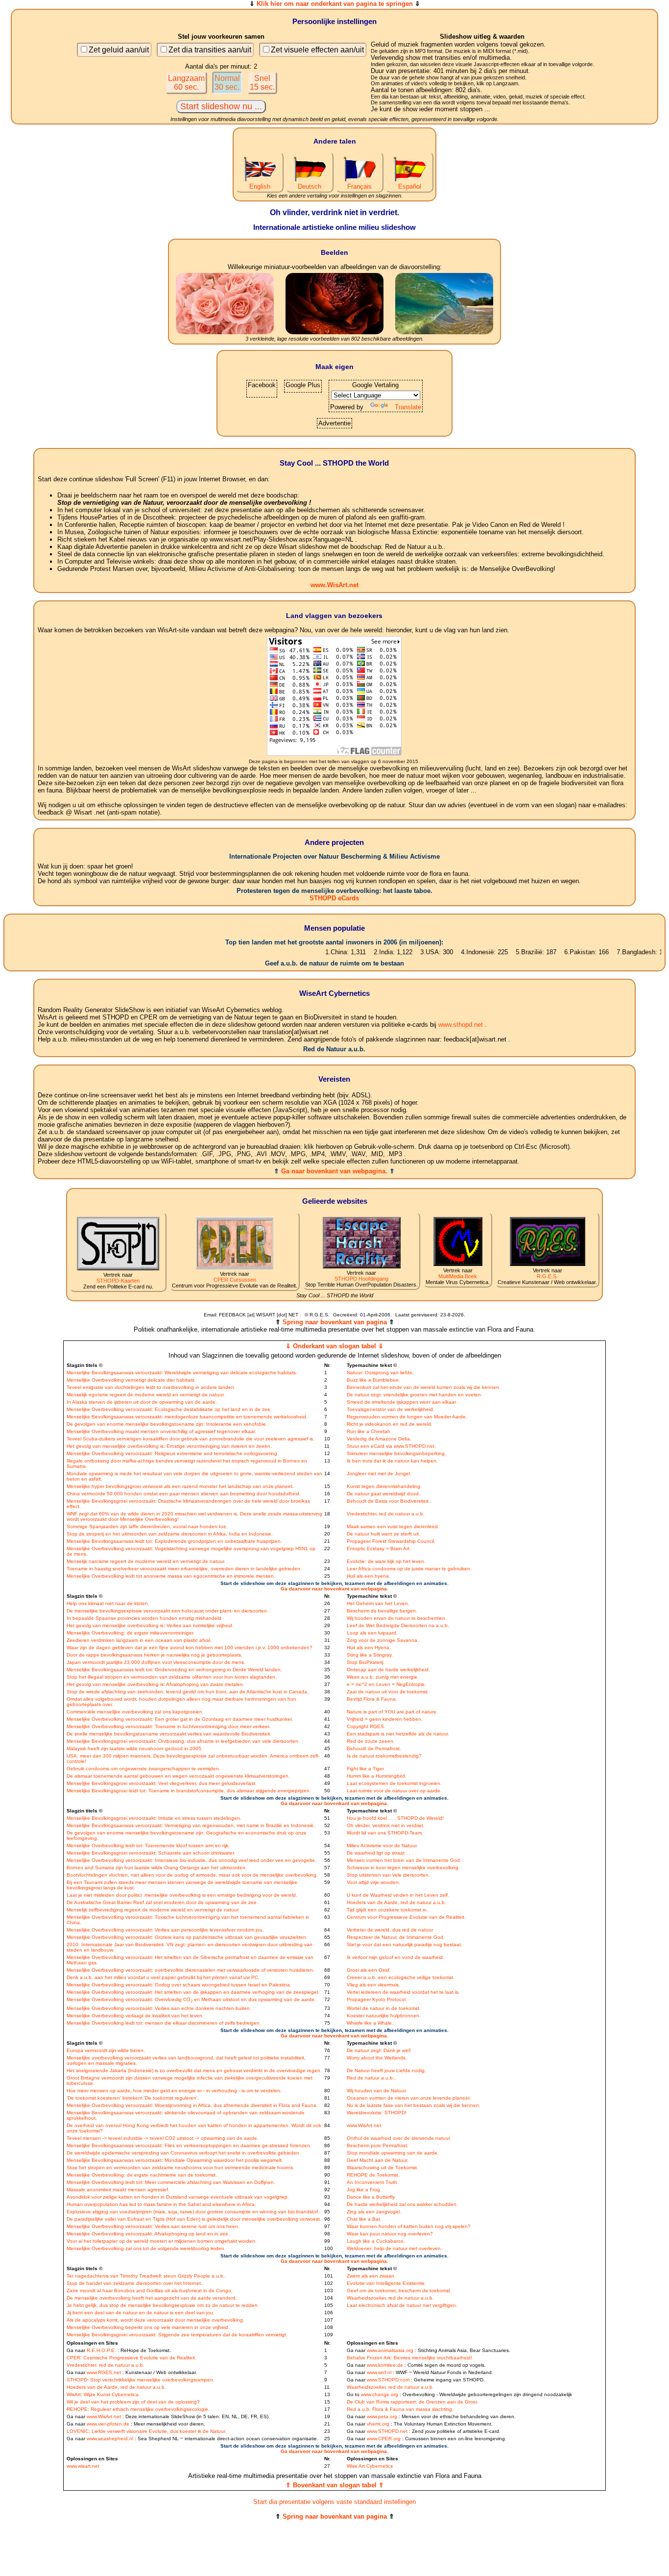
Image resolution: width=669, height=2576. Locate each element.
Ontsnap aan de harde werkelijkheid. (388, 1670)
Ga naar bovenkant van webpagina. (334, 1171)
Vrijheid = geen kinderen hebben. (385, 1719)
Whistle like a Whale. (370, 2023)
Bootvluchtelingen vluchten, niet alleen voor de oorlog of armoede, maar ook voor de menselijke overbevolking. (192, 1875)
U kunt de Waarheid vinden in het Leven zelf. (398, 1895)
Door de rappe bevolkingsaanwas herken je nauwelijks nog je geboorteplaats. (155, 1655)
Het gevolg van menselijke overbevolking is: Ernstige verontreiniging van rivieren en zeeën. (169, 1446)
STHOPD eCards (334, 898)
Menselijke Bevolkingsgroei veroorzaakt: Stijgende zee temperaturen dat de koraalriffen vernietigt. (177, 2335)
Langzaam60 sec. (186, 83)
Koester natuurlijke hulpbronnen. (384, 2016)
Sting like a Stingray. (370, 1655)
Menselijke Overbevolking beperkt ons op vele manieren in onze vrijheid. (148, 2327)
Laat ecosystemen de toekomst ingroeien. (394, 1783)
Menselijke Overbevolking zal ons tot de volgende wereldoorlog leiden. (146, 2248)
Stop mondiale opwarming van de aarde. (393, 2153)
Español (410, 186)
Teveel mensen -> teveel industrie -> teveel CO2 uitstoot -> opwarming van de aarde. (163, 2138)
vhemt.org (378, 2424)
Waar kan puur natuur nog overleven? (390, 2234)
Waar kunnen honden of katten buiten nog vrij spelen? (409, 2226)
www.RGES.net (104, 2372)
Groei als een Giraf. (369, 1970)
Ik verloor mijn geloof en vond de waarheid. (395, 1957)
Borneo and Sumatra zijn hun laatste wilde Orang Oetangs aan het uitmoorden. (157, 1868)
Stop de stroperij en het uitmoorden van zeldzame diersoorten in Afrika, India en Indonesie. (170, 1534)
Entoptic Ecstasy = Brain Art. (379, 1548)
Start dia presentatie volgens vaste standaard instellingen (334, 2502)
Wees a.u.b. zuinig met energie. (383, 1677)
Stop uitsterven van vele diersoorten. (388, 1875)
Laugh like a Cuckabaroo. (376, 2241)
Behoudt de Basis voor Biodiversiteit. (388, 1501)
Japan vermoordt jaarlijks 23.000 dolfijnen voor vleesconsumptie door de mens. (156, 1662)
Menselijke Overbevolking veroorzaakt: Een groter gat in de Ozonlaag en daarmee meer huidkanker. (180, 1719)
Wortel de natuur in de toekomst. (384, 2008)
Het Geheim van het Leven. (378, 1603)
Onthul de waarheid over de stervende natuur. (399, 2138)
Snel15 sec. (262, 83)
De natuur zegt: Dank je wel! (379, 2050)
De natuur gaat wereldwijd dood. (383, 1494)
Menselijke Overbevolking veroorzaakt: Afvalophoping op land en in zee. (148, 2234)
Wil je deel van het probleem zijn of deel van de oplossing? (133, 2402)
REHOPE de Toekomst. (373, 2175)
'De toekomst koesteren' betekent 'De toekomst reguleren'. (133, 2098)
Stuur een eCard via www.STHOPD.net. (391, 1446)
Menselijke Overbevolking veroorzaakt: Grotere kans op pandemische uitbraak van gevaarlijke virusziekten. (187, 1937)
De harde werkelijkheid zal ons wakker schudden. (402, 2204)
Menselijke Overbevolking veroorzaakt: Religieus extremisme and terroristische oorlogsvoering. (173, 1453)
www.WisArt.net (334, 585)
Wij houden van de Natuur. (377, 2091)
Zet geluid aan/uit (119, 50)
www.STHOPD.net (387, 2431)
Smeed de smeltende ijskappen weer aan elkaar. (402, 1402)
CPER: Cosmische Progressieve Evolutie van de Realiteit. (131, 2358)
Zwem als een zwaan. (371, 2276)
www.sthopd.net (461, 1025)
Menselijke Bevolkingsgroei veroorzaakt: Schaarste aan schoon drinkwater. (151, 1853)
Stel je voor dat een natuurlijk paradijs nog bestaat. (405, 1944)
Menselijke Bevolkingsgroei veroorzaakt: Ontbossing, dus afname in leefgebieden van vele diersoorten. (183, 1741)
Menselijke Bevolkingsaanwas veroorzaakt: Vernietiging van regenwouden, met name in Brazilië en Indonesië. (191, 1825)
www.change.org (380, 2394)
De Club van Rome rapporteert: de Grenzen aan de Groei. (413, 2402)
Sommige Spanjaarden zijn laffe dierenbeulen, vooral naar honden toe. (147, 1526)
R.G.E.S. (547, 1276)
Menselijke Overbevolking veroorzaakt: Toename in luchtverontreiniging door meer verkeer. (168, 1726)
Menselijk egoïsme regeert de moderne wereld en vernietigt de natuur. (146, 1395)
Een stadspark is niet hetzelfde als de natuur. (398, 1734)
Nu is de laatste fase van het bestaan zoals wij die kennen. (414, 2105)
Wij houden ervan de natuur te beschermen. (397, 1618)
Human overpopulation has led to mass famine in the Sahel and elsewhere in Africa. (161, 2204)
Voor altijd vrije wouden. (373, 1882)
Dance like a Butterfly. (371, 2197)
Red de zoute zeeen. (371, 1741)
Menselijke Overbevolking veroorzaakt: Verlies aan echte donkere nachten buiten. (159, 2008)
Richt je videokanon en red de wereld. (390, 1424)
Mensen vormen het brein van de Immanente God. (404, 1860)
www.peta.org (382, 2416)
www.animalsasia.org (390, 2350)
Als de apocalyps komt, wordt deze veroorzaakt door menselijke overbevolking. (155, 2320)
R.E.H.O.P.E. (101, 2350)
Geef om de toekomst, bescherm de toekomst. (399, 2291)
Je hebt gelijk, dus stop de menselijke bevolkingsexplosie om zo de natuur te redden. (163, 2305)
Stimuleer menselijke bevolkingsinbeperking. (396, 1453)
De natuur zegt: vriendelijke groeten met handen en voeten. (415, 1395)
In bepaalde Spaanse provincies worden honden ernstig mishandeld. (145, 1618)
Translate (408, 407)
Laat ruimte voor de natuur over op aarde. (394, 1791)
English (260, 186)
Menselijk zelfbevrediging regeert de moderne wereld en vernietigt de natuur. (153, 1910)
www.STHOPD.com (388, 2380)
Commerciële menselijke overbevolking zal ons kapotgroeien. (135, 1712)
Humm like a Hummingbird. (377, 1776)
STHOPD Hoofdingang (361, 1279)
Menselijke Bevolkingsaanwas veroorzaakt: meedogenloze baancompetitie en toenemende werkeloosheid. (187, 1417)
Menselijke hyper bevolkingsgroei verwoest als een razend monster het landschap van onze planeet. (180, 1486)
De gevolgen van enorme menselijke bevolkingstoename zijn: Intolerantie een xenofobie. (167, 1424)
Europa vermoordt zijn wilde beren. (106, 2050)
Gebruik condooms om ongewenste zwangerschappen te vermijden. (143, 1769)
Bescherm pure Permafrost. (378, 2145)
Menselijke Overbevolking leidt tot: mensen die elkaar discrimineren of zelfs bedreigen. (164, 2023)
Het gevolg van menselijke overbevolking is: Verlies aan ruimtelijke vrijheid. (150, 1625)
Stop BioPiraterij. (366, 1662)
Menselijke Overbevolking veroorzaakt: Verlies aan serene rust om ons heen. (153, 2226)
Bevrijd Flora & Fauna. (372, 1699)
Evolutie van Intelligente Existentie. (386, 2283)
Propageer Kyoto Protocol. (377, 1999)
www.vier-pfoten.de (108, 2424)
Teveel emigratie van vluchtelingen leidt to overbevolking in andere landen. (151, 1387)
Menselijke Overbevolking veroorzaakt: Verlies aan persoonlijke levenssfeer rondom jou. (165, 1930)
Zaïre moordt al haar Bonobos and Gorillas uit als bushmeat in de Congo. (150, 2291)
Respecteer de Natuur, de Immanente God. (396, 1937)
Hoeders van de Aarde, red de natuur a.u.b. (396, 1902)
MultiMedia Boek (458, 1276)
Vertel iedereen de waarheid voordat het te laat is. (403, 1992)
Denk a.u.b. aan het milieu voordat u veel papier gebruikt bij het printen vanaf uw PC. (163, 1977)
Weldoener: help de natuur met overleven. (394, 2248)
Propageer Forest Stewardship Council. (391, 1541)
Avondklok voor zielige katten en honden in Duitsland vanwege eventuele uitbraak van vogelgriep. (178, 2197)
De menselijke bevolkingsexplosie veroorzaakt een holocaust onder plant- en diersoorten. (167, 1611)
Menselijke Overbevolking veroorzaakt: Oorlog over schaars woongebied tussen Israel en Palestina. (179, 1985)
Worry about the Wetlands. (377, 2058)
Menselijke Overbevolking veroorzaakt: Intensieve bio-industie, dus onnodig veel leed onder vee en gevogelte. (191, 1860)
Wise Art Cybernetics (370, 2466)
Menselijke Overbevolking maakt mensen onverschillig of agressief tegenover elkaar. (161, 1431)
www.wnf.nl (379, 2372)
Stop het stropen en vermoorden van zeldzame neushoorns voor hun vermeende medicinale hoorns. (180, 2167)
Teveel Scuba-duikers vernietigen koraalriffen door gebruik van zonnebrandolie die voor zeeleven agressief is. (191, 1439)
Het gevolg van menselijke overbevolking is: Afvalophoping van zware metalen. (155, 1684)
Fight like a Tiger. (366, 1769)
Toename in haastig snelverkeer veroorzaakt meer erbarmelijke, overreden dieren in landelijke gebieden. (184, 1569)
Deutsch (310, 186)
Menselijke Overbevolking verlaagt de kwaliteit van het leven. (135, 2016)
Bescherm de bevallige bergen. (382, 1611)
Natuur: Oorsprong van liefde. (380, 1373)
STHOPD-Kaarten (118, 1281)
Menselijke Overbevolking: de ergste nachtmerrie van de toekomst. (142, 2175)
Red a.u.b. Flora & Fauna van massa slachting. (400, 2409)
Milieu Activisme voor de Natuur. (382, 1845)
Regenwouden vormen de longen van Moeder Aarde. (407, 1417)
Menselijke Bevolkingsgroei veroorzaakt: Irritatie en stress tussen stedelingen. (154, 1818)
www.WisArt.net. (365, 2125)
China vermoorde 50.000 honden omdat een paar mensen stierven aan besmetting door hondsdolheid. (184, 1494)
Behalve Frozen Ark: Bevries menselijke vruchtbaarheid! (409, 2358)
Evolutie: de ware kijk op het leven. (386, 1561)
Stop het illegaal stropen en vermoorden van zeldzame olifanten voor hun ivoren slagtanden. (172, 1677)
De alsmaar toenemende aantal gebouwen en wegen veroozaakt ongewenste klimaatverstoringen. (178, 1776)
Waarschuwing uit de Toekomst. (382, 2167)
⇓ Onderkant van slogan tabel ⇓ (334, 1346)
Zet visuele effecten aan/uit (317, 50)
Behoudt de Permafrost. (374, 1748)
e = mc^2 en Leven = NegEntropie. (386, 1684)
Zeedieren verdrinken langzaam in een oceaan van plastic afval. (139, 1640)
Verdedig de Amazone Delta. (379, 1439)
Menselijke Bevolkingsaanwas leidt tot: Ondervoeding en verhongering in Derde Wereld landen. (174, 1670)
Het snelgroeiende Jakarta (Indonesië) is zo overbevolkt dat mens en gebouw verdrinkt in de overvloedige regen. (194, 2070)
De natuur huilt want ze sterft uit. (383, 1534)
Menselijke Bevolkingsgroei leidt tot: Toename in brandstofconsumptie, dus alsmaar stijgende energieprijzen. (189, 1791)
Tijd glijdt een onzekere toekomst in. (387, 1910)
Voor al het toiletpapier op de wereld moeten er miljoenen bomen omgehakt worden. (162, 2241)
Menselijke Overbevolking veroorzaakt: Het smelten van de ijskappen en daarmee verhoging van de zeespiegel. (193, 1992)
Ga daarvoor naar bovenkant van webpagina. (334, 1589)
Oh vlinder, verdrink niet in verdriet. (386, 1825)
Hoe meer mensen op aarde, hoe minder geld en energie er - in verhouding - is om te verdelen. (174, 2091)
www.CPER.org (384, 2439)
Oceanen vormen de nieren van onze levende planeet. (409, 2098)
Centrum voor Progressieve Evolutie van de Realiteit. (406, 1917)
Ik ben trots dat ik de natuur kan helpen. (392, 1461)
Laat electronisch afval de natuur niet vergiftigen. (402, 2305)
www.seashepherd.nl (110, 2439)
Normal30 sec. (227, 83)
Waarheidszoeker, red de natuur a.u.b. (390, 2298)
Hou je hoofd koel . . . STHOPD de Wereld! (395, 1818)
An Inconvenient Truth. (373, 2182)
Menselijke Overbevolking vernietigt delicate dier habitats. (131, 1380)
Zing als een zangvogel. (374, 2212)
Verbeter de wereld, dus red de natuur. (390, 1930)
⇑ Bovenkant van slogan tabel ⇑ (335, 2485)
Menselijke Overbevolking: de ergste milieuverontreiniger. (131, 1633)
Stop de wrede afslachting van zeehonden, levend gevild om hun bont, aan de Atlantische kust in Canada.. (188, 1692)
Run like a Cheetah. (369, 1431)
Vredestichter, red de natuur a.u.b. (386, 1514)
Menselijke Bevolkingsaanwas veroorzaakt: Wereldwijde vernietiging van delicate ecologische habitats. (182, 1373)
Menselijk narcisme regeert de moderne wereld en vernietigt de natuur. (146, 1561)
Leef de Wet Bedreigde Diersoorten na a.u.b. (398, 1625)
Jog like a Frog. (364, 2190)
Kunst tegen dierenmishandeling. (384, 1486)
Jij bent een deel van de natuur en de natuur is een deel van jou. (141, 2313)
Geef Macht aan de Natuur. (378, 2160)
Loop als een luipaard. (372, 1633)
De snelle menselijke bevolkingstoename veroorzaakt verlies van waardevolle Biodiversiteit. (169, 1734)
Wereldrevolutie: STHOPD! (377, 2113)
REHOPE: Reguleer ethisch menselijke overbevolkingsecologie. (138, 2409)
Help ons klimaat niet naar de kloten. (108, 1603)
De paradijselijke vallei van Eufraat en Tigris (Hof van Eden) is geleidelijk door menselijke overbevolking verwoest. (194, 2219)
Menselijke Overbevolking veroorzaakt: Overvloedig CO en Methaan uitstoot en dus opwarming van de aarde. (191, 1999)
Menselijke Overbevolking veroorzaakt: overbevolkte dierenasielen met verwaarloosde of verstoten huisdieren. (191, 1970)
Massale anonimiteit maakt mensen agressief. (118, 2190)
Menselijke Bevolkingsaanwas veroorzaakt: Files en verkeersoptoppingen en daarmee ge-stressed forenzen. (189, 2145)
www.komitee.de (385, 2365)
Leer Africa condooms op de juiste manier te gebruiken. (409, 1569)
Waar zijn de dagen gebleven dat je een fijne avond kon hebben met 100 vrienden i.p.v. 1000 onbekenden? (190, 1647)
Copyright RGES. (366, 1726)
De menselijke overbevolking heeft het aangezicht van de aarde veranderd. (152, 2298)
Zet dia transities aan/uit (210, 50)
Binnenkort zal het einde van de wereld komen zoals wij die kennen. (424, 1387)
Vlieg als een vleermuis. (373, 1985)
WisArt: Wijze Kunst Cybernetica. (103, 2394)
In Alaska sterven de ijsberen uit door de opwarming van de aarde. (142, 1402)
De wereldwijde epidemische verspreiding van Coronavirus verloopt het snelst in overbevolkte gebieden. (184, 2153)
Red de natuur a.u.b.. (371, 2078)
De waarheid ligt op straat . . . (380, 1853)
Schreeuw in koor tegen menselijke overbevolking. (403, 1868)
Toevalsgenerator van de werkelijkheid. (391, 1409)
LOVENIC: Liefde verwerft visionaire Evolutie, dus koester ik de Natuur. (146, 2431)
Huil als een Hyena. (369, 1647)
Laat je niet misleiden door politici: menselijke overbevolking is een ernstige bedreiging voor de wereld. (182, 1895)
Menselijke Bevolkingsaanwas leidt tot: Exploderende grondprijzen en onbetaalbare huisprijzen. (174, 1541)
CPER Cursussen (235, 1280)
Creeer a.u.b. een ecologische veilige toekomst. (401, 1977)
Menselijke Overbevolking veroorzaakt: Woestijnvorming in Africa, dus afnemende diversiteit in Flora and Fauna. (192, 2105)
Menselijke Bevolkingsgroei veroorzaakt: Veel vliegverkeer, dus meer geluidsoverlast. (162, 1783)
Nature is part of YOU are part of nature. (392, 1712)
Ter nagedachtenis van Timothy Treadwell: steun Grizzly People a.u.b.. (146, 2276)
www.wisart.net (83, 2466)
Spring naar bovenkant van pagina (335, 1322)
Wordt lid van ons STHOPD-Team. (385, 1833)
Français (359, 186)
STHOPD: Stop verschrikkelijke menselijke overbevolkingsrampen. (141, 2380)
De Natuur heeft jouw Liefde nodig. (386, 2070)
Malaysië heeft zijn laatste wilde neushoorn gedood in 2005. (135, 1748)
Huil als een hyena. (369, 1576)
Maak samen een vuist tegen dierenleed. (393, 1526)
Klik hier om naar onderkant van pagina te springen (335, 4)
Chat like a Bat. (364, 2219)
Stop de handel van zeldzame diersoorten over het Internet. (134, 2283)
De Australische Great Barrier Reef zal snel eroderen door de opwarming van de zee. (162, 1902)
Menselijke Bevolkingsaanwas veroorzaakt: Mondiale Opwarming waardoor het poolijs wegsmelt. (175, 2160)
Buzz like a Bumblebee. (373, 1380)
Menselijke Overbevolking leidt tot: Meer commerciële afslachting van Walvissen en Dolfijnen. (171, 2182)
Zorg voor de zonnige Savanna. (383, 1640)
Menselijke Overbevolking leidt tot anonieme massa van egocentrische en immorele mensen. (171, 1576)
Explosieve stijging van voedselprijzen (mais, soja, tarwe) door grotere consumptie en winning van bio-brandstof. (193, 2212)
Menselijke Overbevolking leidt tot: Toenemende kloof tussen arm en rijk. (148, 1845)
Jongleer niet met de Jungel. (379, 1474)
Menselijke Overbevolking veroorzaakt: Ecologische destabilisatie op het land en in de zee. (169, 1409)
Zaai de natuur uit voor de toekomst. (388, 1692)
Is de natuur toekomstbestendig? (384, 1756)
